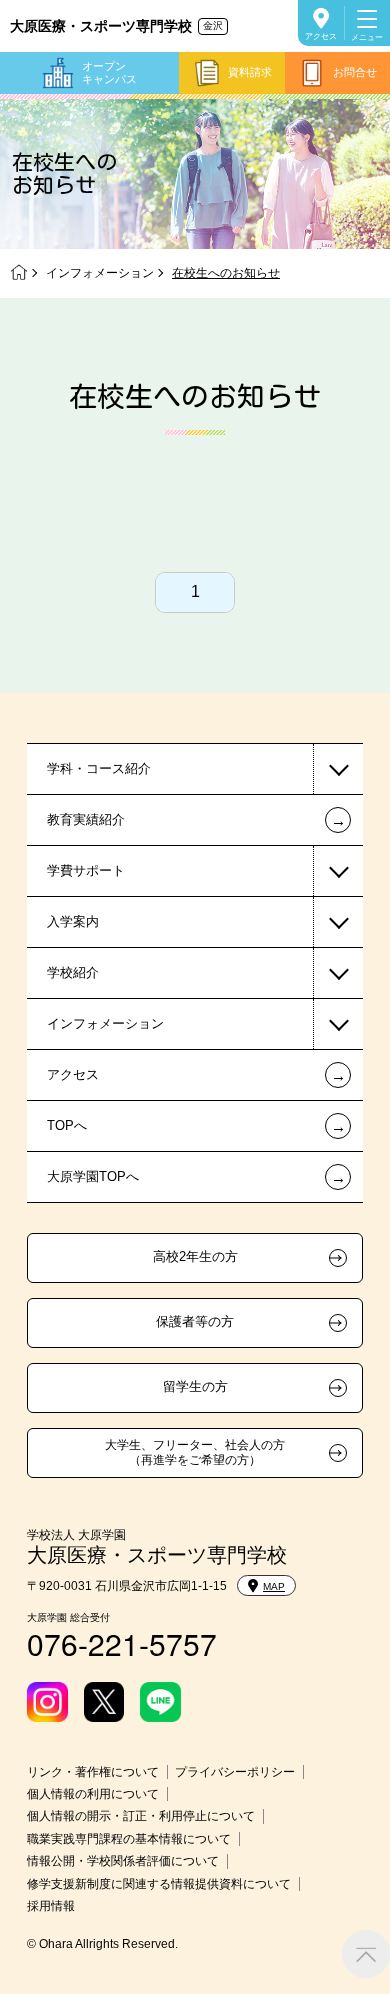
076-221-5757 (122, 1643)
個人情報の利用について (93, 1794)
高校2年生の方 (195, 1257)
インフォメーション (100, 273)
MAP (274, 1586)
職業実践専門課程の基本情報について (129, 1839)
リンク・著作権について (93, 1772)
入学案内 (73, 921)
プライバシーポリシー (235, 1772)
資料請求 (250, 72)
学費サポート (86, 870)
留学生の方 (195, 1387)
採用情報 (51, 1906)
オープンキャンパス (109, 72)
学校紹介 (73, 972)
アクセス (321, 36)
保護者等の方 (195, 1322)
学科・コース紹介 (99, 768)
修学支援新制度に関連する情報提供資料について (159, 1884)
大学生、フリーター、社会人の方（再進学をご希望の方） (195, 1452)
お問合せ (355, 72)
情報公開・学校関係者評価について (123, 1861)
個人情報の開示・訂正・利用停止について (141, 1816)
